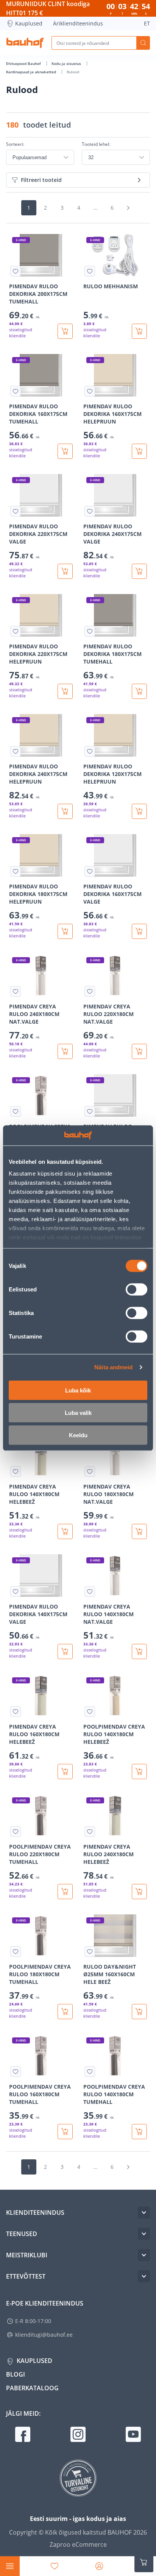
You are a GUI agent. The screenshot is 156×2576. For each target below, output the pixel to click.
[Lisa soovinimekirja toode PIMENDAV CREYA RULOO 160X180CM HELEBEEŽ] (16, 1712)
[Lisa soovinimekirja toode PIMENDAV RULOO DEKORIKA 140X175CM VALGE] (16, 1591)
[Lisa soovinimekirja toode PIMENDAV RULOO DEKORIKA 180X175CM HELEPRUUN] (16, 871)
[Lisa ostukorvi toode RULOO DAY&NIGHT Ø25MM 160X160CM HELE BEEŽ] (139, 2012)
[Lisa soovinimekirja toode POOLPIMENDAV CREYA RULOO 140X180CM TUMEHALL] (90, 2072)
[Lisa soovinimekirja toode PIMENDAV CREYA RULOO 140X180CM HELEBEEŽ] (16, 1471)
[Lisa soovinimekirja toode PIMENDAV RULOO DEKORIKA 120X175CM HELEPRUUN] (90, 751)
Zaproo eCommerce (78, 2544)
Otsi (143, 43)
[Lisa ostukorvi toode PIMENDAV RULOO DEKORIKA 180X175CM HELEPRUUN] (65, 931)
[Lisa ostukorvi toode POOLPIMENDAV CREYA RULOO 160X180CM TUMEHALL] (65, 2132)
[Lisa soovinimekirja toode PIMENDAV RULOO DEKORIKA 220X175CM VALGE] (16, 511)
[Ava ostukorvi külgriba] (144, 2562)
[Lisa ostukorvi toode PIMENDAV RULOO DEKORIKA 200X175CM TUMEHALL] (65, 331)
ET (147, 23)
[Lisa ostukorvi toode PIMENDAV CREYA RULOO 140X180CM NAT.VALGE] (139, 1651)
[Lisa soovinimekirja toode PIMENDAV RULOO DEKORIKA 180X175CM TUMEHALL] (90, 631)
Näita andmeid (113, 1367)
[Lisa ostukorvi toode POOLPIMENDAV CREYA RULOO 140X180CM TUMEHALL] (139, 2132)
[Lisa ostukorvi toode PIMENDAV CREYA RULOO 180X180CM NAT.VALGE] (139, 1531)
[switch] (136, 1289)
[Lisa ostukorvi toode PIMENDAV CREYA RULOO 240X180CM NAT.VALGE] (65, 1051)
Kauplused (29, 23)
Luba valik (78, 1412)
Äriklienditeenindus (78, 23)
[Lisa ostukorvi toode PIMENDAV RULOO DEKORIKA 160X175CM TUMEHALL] (65, 451)
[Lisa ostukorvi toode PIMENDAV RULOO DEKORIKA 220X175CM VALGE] (65, 571)
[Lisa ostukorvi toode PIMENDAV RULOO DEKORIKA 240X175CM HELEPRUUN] (65, 811)
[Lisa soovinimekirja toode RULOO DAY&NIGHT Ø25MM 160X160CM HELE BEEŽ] (90, 1952)
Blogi (16, 2374)
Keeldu (78, 1435)
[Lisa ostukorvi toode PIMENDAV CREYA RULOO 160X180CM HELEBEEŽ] (65, 1772)
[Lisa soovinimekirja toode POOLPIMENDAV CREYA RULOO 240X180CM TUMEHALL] (16, 1111)
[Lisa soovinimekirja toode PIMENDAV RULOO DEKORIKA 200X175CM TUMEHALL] (16, 271)
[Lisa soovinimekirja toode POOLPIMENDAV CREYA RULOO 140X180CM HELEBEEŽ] (90, 1712)
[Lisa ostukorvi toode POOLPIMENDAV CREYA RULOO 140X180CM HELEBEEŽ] (139, 1772)
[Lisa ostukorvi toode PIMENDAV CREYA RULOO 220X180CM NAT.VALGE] (139, 1051)
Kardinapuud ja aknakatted (32, 72)
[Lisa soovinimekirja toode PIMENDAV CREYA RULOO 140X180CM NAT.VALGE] (90, 1591)
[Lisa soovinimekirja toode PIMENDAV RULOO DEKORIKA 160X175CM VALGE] (90, 871)
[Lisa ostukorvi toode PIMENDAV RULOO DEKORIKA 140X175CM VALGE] (65, 1651)
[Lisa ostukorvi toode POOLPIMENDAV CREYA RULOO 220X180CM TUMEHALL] (65, 1892)
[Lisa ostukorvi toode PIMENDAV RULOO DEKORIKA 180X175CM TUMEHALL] (139, 691)
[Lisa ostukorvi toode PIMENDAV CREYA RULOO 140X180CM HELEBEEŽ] (65, 1531)
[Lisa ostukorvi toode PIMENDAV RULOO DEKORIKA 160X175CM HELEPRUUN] (139, 451)
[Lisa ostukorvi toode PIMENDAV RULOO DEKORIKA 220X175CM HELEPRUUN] (65, 691)
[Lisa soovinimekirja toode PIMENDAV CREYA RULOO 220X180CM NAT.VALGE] (90, 991)
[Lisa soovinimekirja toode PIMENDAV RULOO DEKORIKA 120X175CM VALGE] (90, 1111)
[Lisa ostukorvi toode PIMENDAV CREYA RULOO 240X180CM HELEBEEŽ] (139, 1892)
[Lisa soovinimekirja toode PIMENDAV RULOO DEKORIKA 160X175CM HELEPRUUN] (90, 391)
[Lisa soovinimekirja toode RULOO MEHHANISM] (90, 271)
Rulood (73, 72)
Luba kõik (78, 1390)
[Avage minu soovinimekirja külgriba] (55, 2566)
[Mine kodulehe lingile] (25, 43)
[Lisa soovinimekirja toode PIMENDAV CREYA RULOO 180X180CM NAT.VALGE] (90, 1471)
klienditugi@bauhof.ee (44, 2335)
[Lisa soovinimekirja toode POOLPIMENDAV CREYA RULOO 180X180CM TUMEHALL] (16, 1952)
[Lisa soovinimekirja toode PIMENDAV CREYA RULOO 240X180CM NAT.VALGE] (16, 991)
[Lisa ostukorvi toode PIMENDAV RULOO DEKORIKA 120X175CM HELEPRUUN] (139, 811)
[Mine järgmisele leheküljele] (128, 208)
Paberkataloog (32, 2388)
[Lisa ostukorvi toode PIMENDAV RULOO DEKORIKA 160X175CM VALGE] (139, 931)
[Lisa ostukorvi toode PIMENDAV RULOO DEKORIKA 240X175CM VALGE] (139, 571)
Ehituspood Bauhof (24, 63)
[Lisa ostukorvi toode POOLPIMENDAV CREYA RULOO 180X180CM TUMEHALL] (65, 2012)
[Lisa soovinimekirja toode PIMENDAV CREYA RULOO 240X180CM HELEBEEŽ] (90, 1832)
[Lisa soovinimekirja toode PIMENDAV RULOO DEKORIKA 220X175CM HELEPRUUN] (16, 631)
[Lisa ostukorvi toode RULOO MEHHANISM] (139, 331)
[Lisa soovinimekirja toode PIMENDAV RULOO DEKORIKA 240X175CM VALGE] (90, 511)
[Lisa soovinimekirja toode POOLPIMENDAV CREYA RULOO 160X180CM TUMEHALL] (16, 2072)
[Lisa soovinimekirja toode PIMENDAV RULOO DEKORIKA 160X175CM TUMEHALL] (16, 391)
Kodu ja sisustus (67, 63)
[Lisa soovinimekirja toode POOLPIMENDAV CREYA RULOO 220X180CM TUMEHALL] (16, 1832)
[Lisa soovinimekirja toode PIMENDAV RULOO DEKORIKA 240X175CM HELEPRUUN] (16, 751)
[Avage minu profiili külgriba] (99, 2566)
